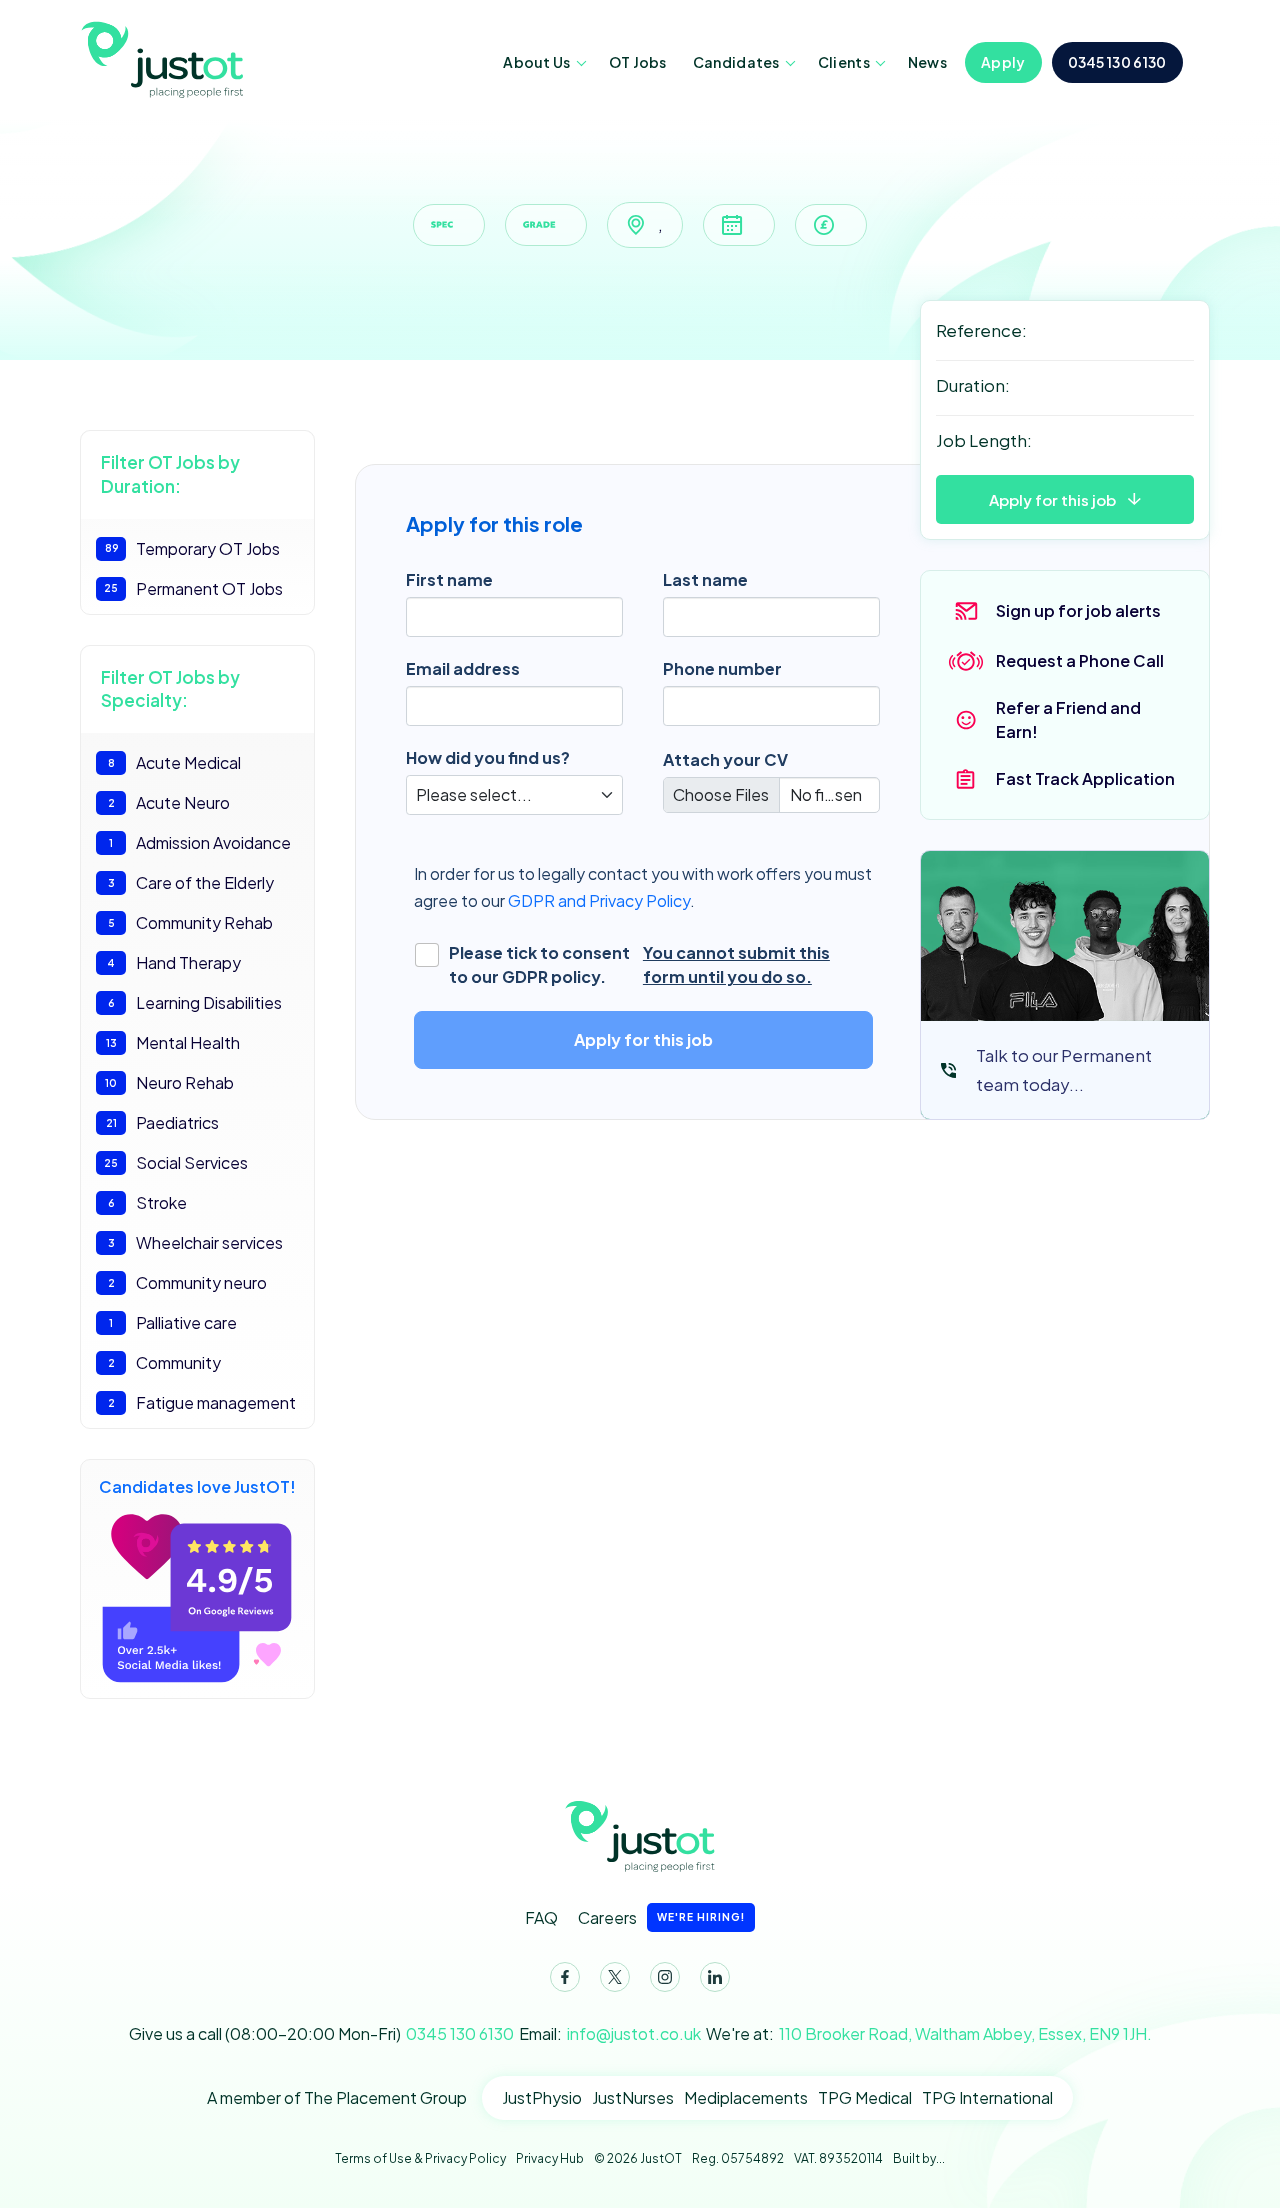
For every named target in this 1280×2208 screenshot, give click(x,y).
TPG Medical (865, 2097)
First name (449, 579)
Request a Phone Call (1080, 660)
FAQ (541, 1917)
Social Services (176, 1162)
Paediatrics (163, 1122)
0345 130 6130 (1117, 62)
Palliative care (173, 1322)
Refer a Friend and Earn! (1068, 719)
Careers (661, 1917)
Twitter (615, 1977)
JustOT (165, 58)
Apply (1003, 62)
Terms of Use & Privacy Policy (420, 2158)
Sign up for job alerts (1078, 610)
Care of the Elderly (191, 882)
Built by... (919, 2158)
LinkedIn (715, 1977)
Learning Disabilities (195, 1002)
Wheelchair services (196, 1242)
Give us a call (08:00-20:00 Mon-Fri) (321, 2033)
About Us (536, 62)
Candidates (736, 62)
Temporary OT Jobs (193, 548)
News (927, 62)
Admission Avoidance (200, 842)
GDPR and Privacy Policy (599, 900)
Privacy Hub (550, 2158)
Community (165, 1362)
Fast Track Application (1085, 778)
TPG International (987, 2097)
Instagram (665, 1977)
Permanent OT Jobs (193, 588)
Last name (705, 579)
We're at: (929, 2033)
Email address (463, 668)
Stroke (147, 1202)
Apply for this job (1052, 499)
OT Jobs (638, 62)
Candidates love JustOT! (197, 1486)
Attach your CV (725, 759)
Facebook (565, 1977)
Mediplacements (746, 2097)
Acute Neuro (169, 802)
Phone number (722, 668)
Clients (844, 62)
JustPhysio (542, 2097)
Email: (610, 2033)
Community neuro (188, 1282)
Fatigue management (202, 1402)
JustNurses (633, 2097)
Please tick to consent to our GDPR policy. (639, 964)
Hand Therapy (174, 962)
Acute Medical (175, 762)
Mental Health (173, 1042)
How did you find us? (488, 757)
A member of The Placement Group (337, 2097)
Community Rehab (191, 922)
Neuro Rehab (169, 1082)
